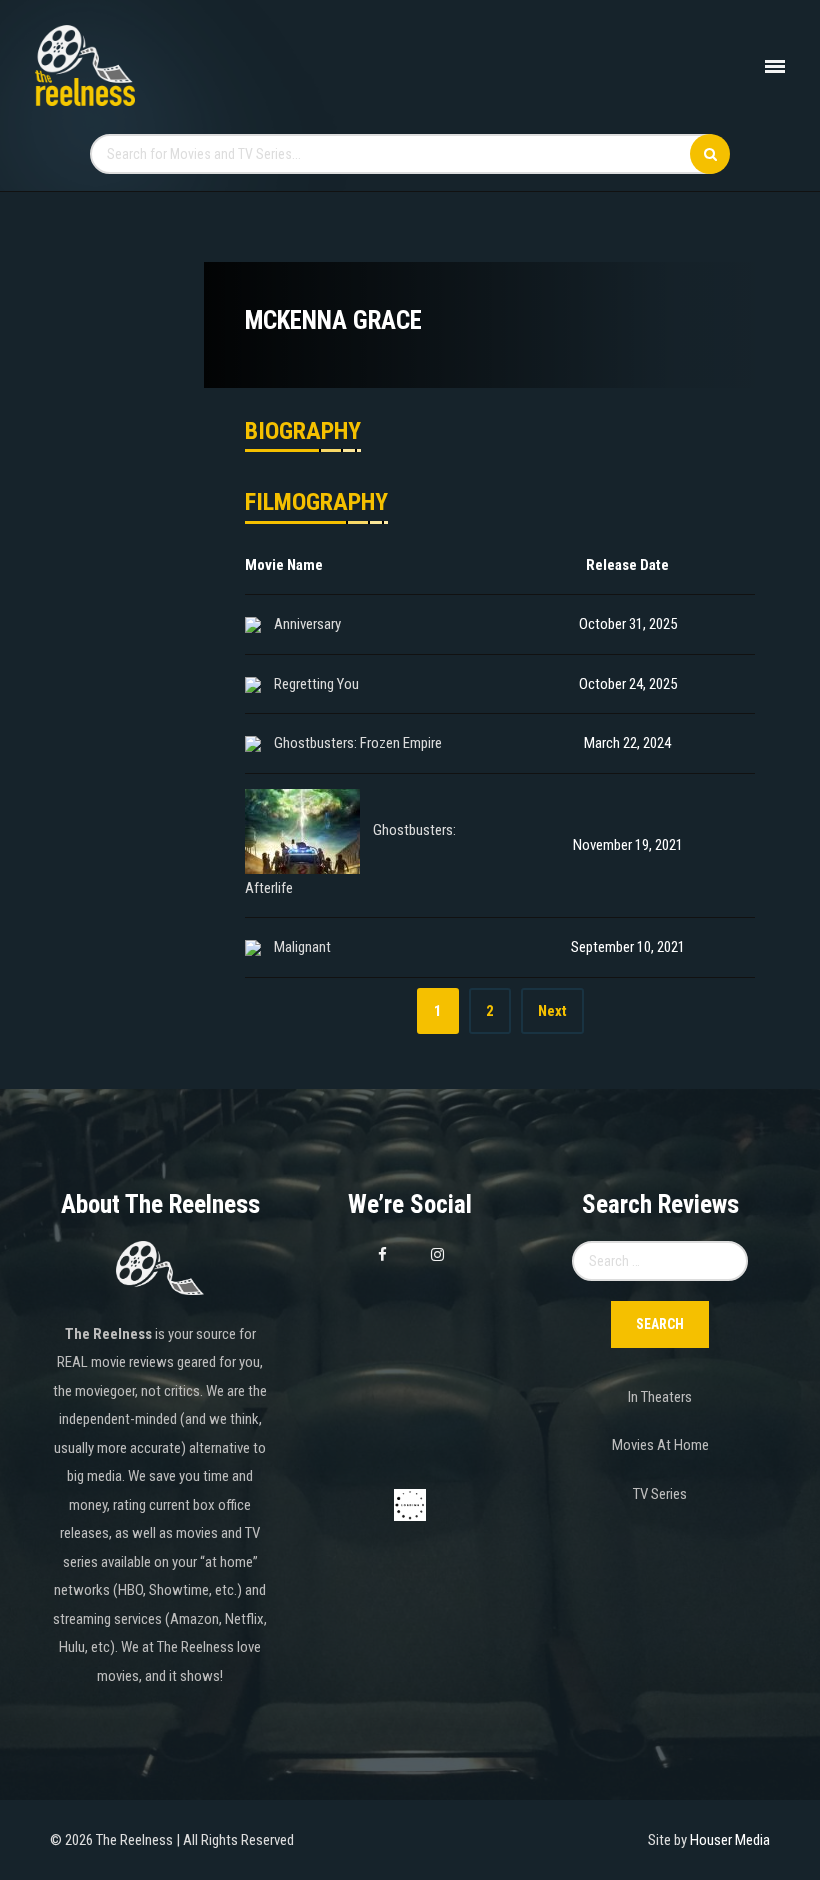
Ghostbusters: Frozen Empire (358, 743)
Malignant (302, 947)
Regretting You (316, 684)
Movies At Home (660, 1445)
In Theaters (660, 1397)
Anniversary (307, 624)
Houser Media (730, 1840)
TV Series (660, 1494)
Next (552, 1011)
